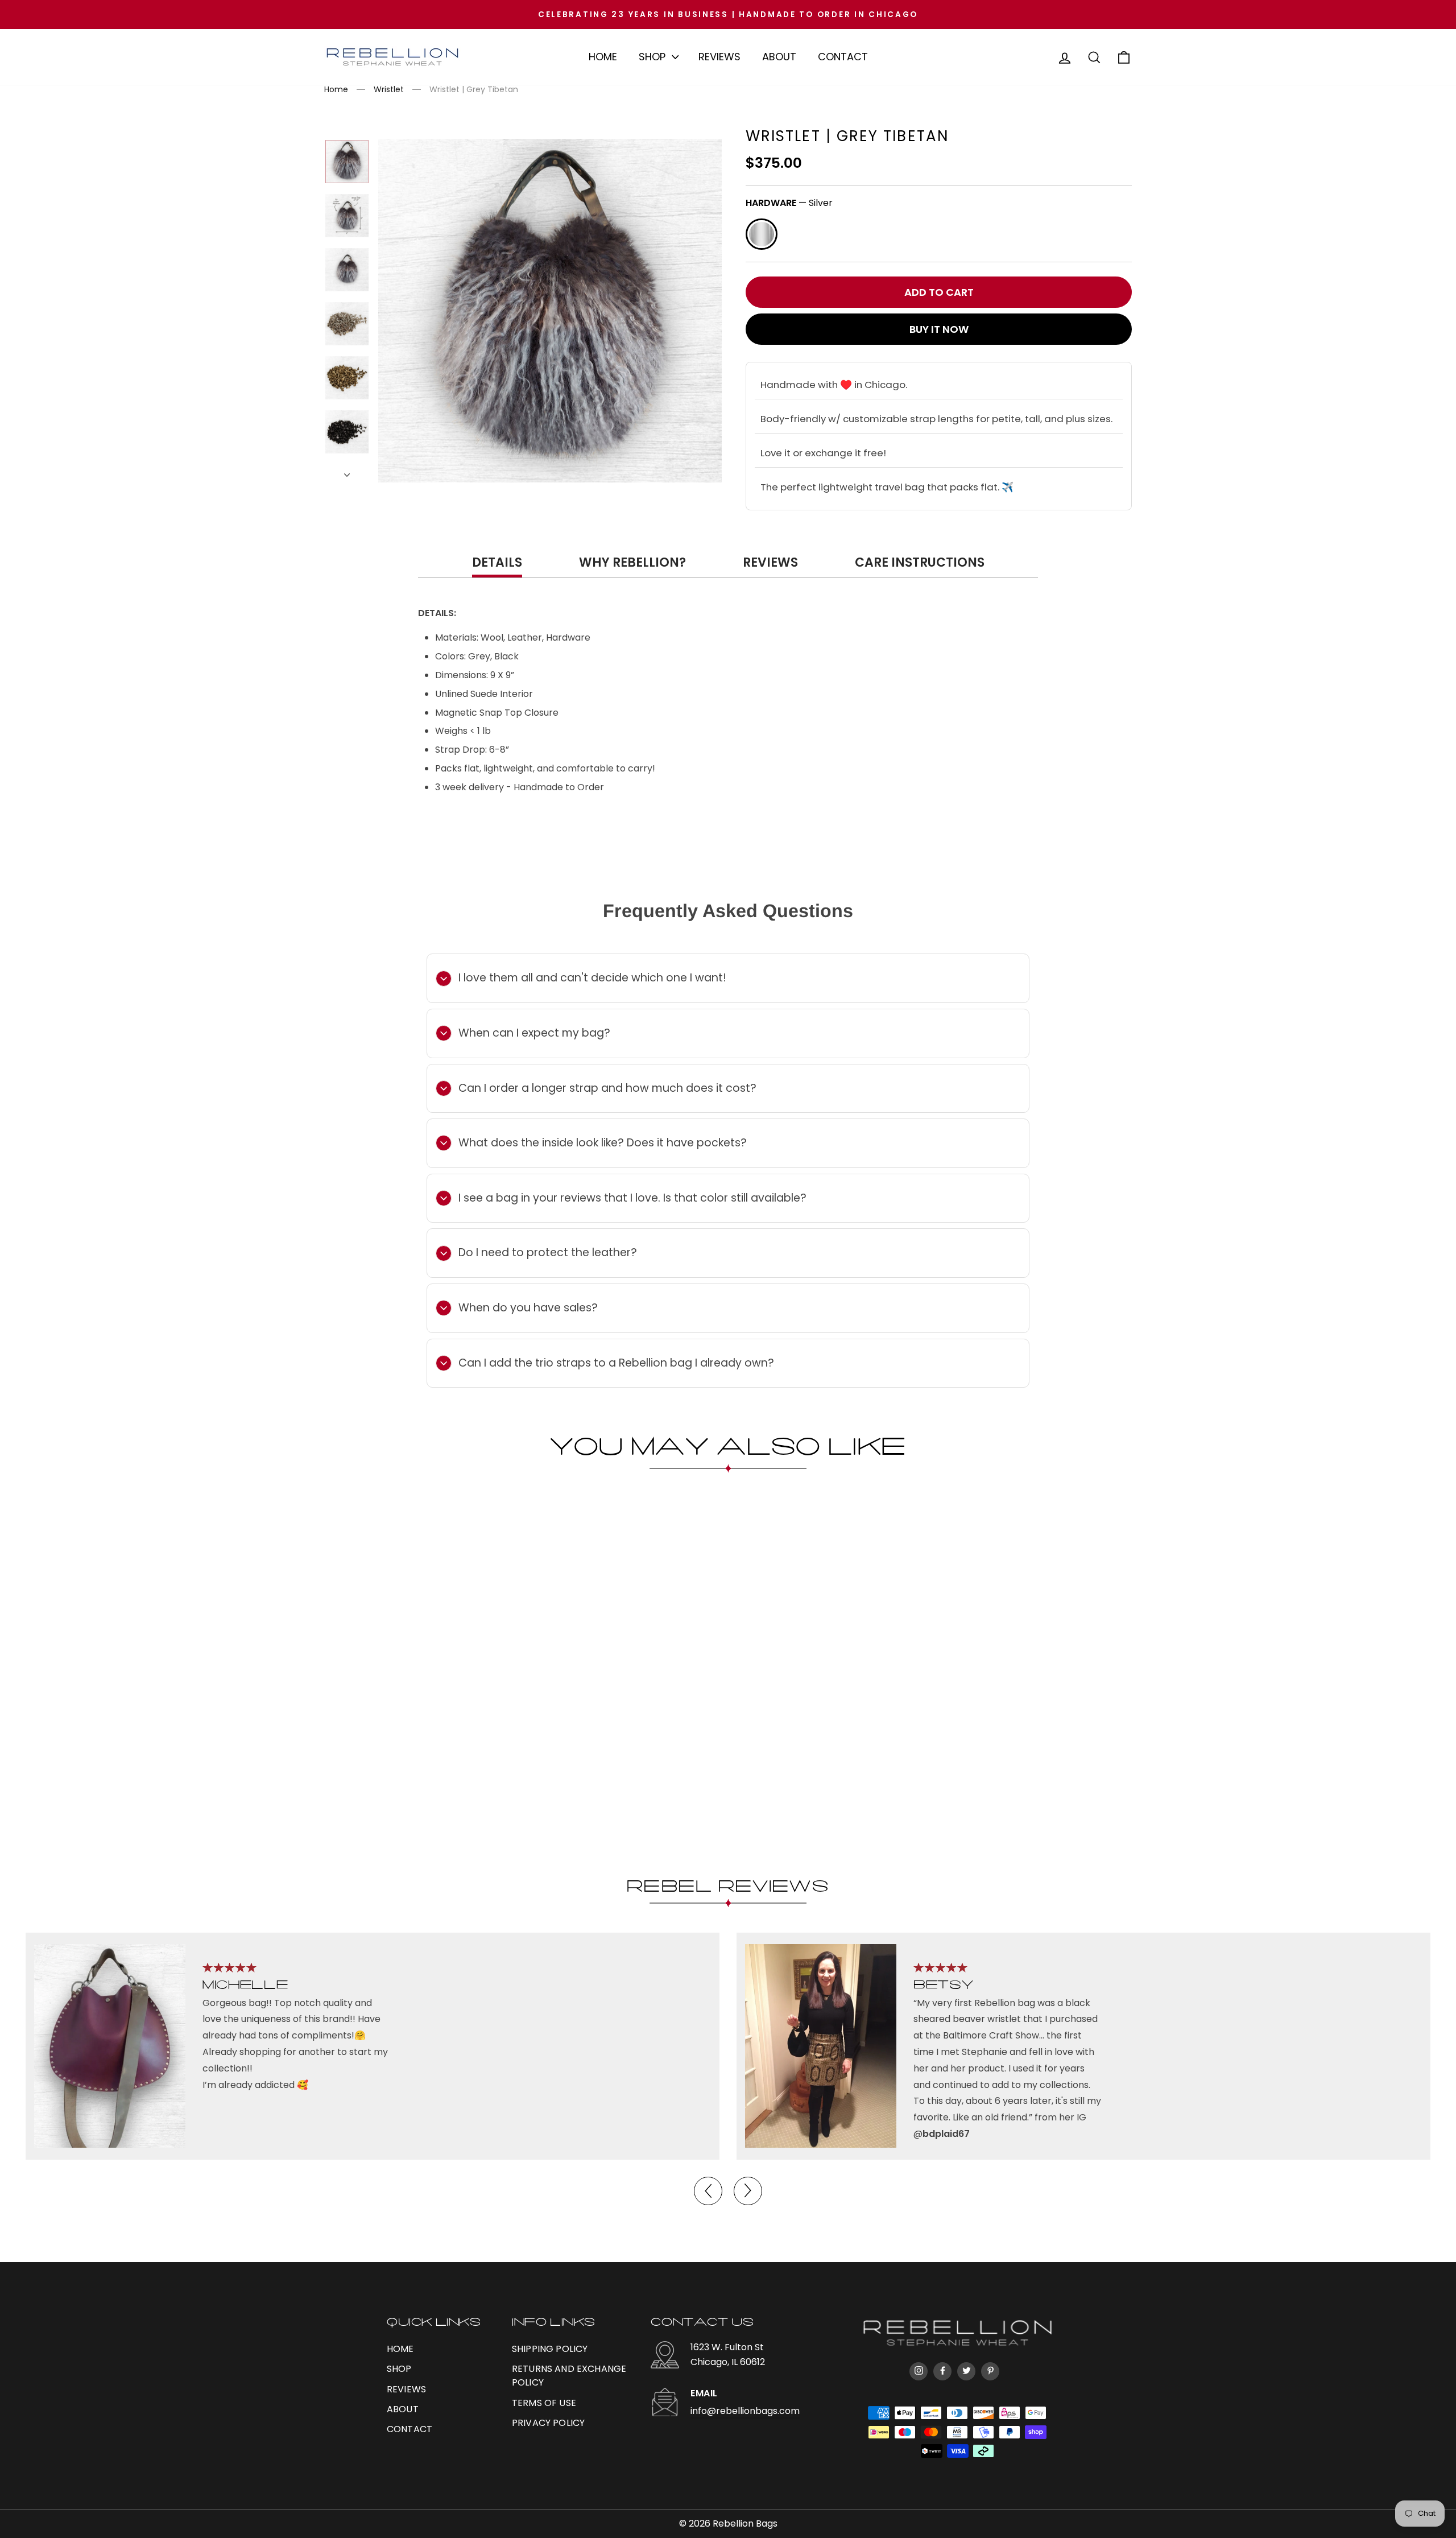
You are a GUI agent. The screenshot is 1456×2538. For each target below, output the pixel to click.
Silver (762, 234)
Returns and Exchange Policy (569, 2376)
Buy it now (939, 329)
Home (603, 57)
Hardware (789, 203)
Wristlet (389, 89)
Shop (652, 57)
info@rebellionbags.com (745, 2411)
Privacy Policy (548, 2423)
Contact (843, 57)
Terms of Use (544, 2403)
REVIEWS (406, 2389)
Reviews (719, 57)
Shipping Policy (550, 2349)
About (779, 57)
